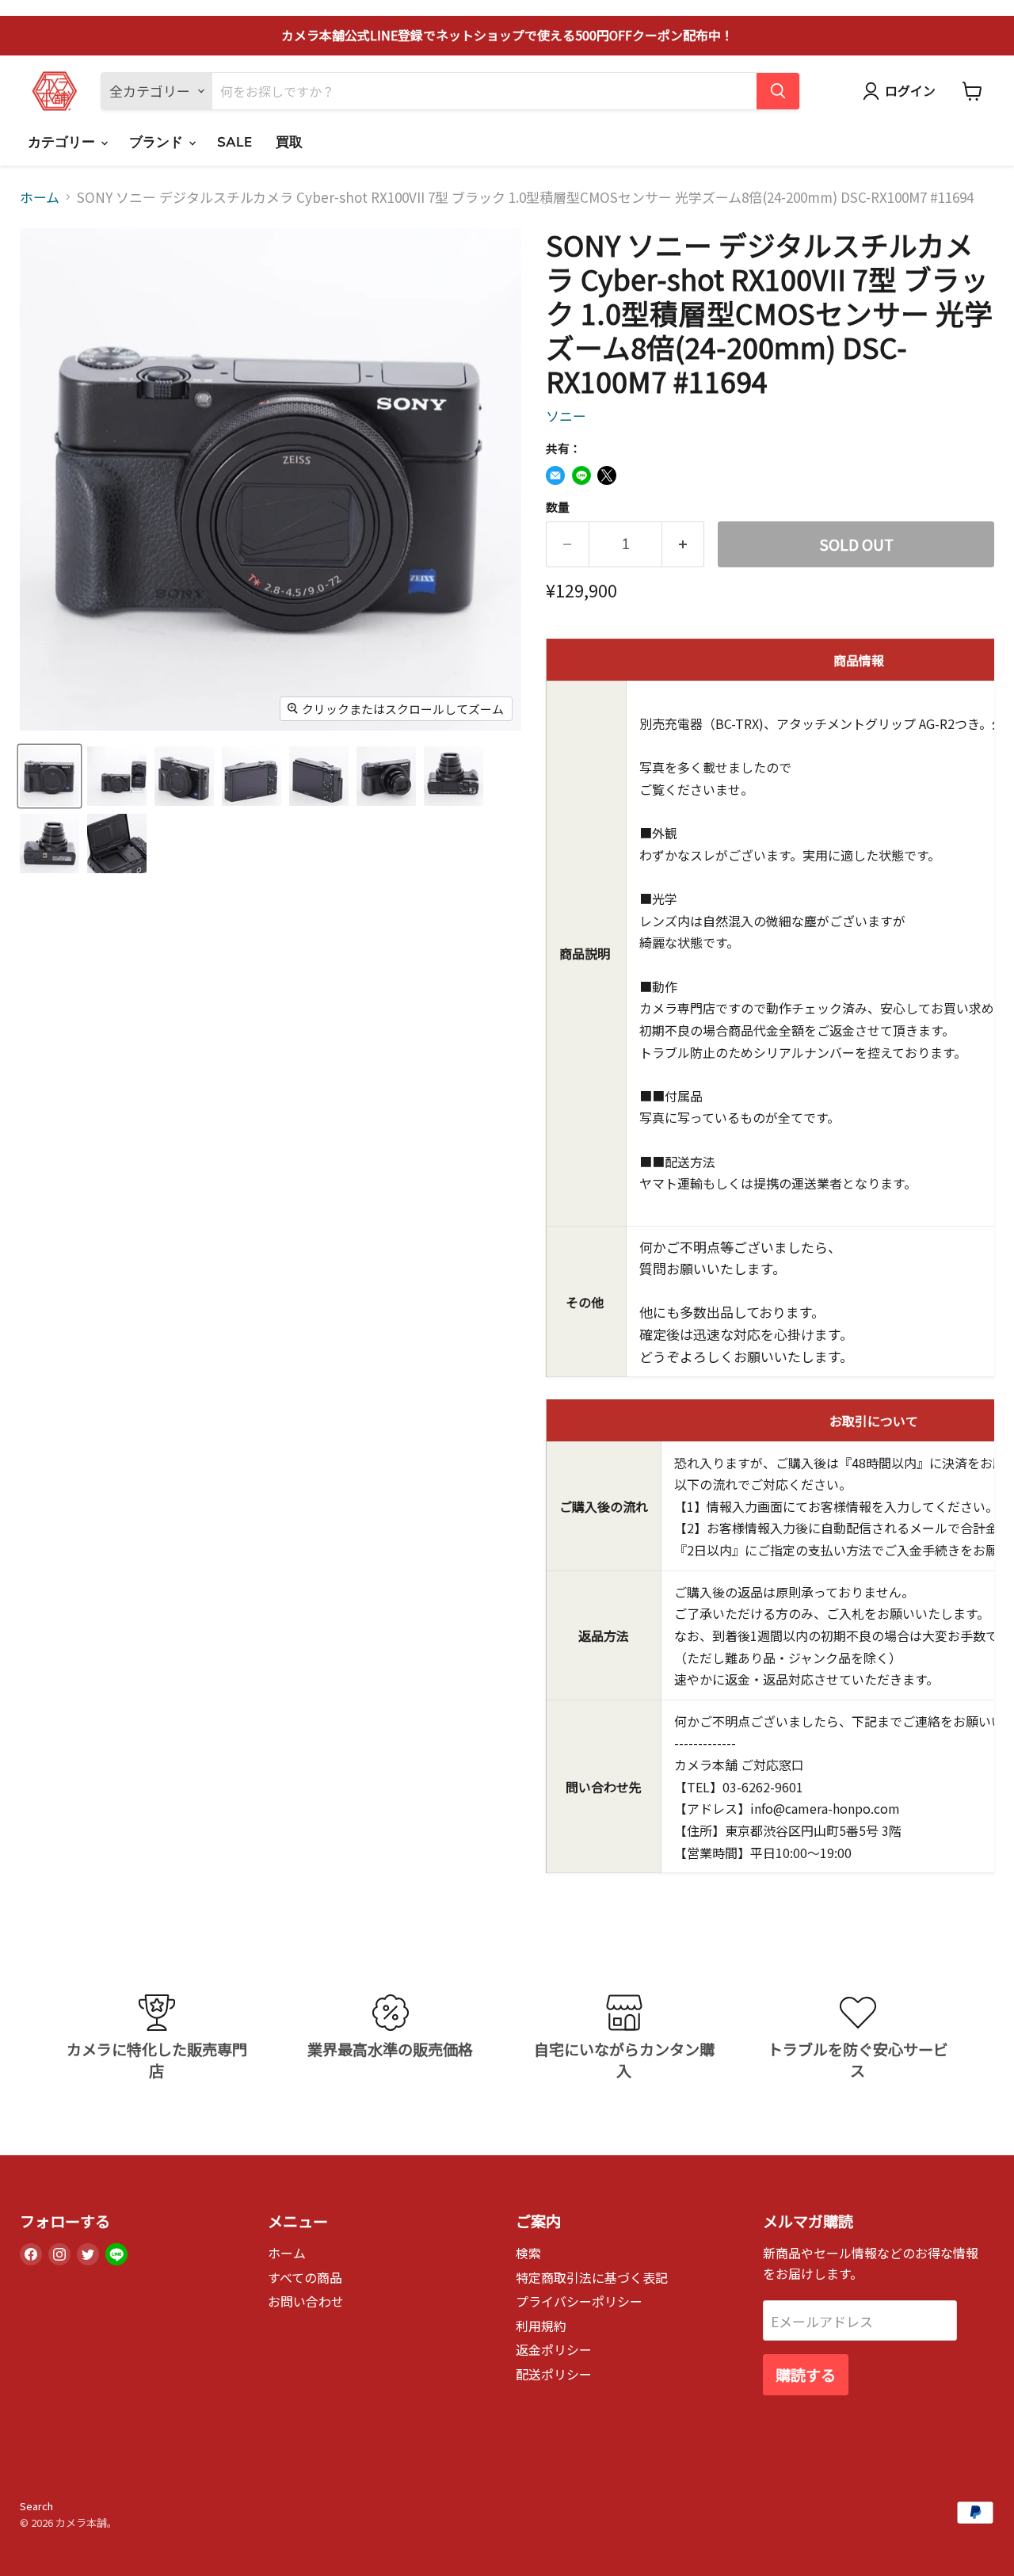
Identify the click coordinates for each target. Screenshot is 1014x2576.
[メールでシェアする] (555, 475)
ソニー (566, 416)
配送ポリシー (554, 2374)
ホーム (40, 197)
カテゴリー (63, 142)
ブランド (158, 142)
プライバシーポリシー (579, 2301)
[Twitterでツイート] (607, 475)
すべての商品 (305, 2278)
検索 (528, 2253)
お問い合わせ (306, 2301)
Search (36, 2506)
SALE (234, 142)
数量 (558, 507)
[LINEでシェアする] (581, 475)
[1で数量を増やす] (684, 544)
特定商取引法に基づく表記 (592, 2278)
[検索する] (778, 91)
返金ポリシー (554, 2350)
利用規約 (541, 2326)
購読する (806, 2375)
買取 (289, 142)
